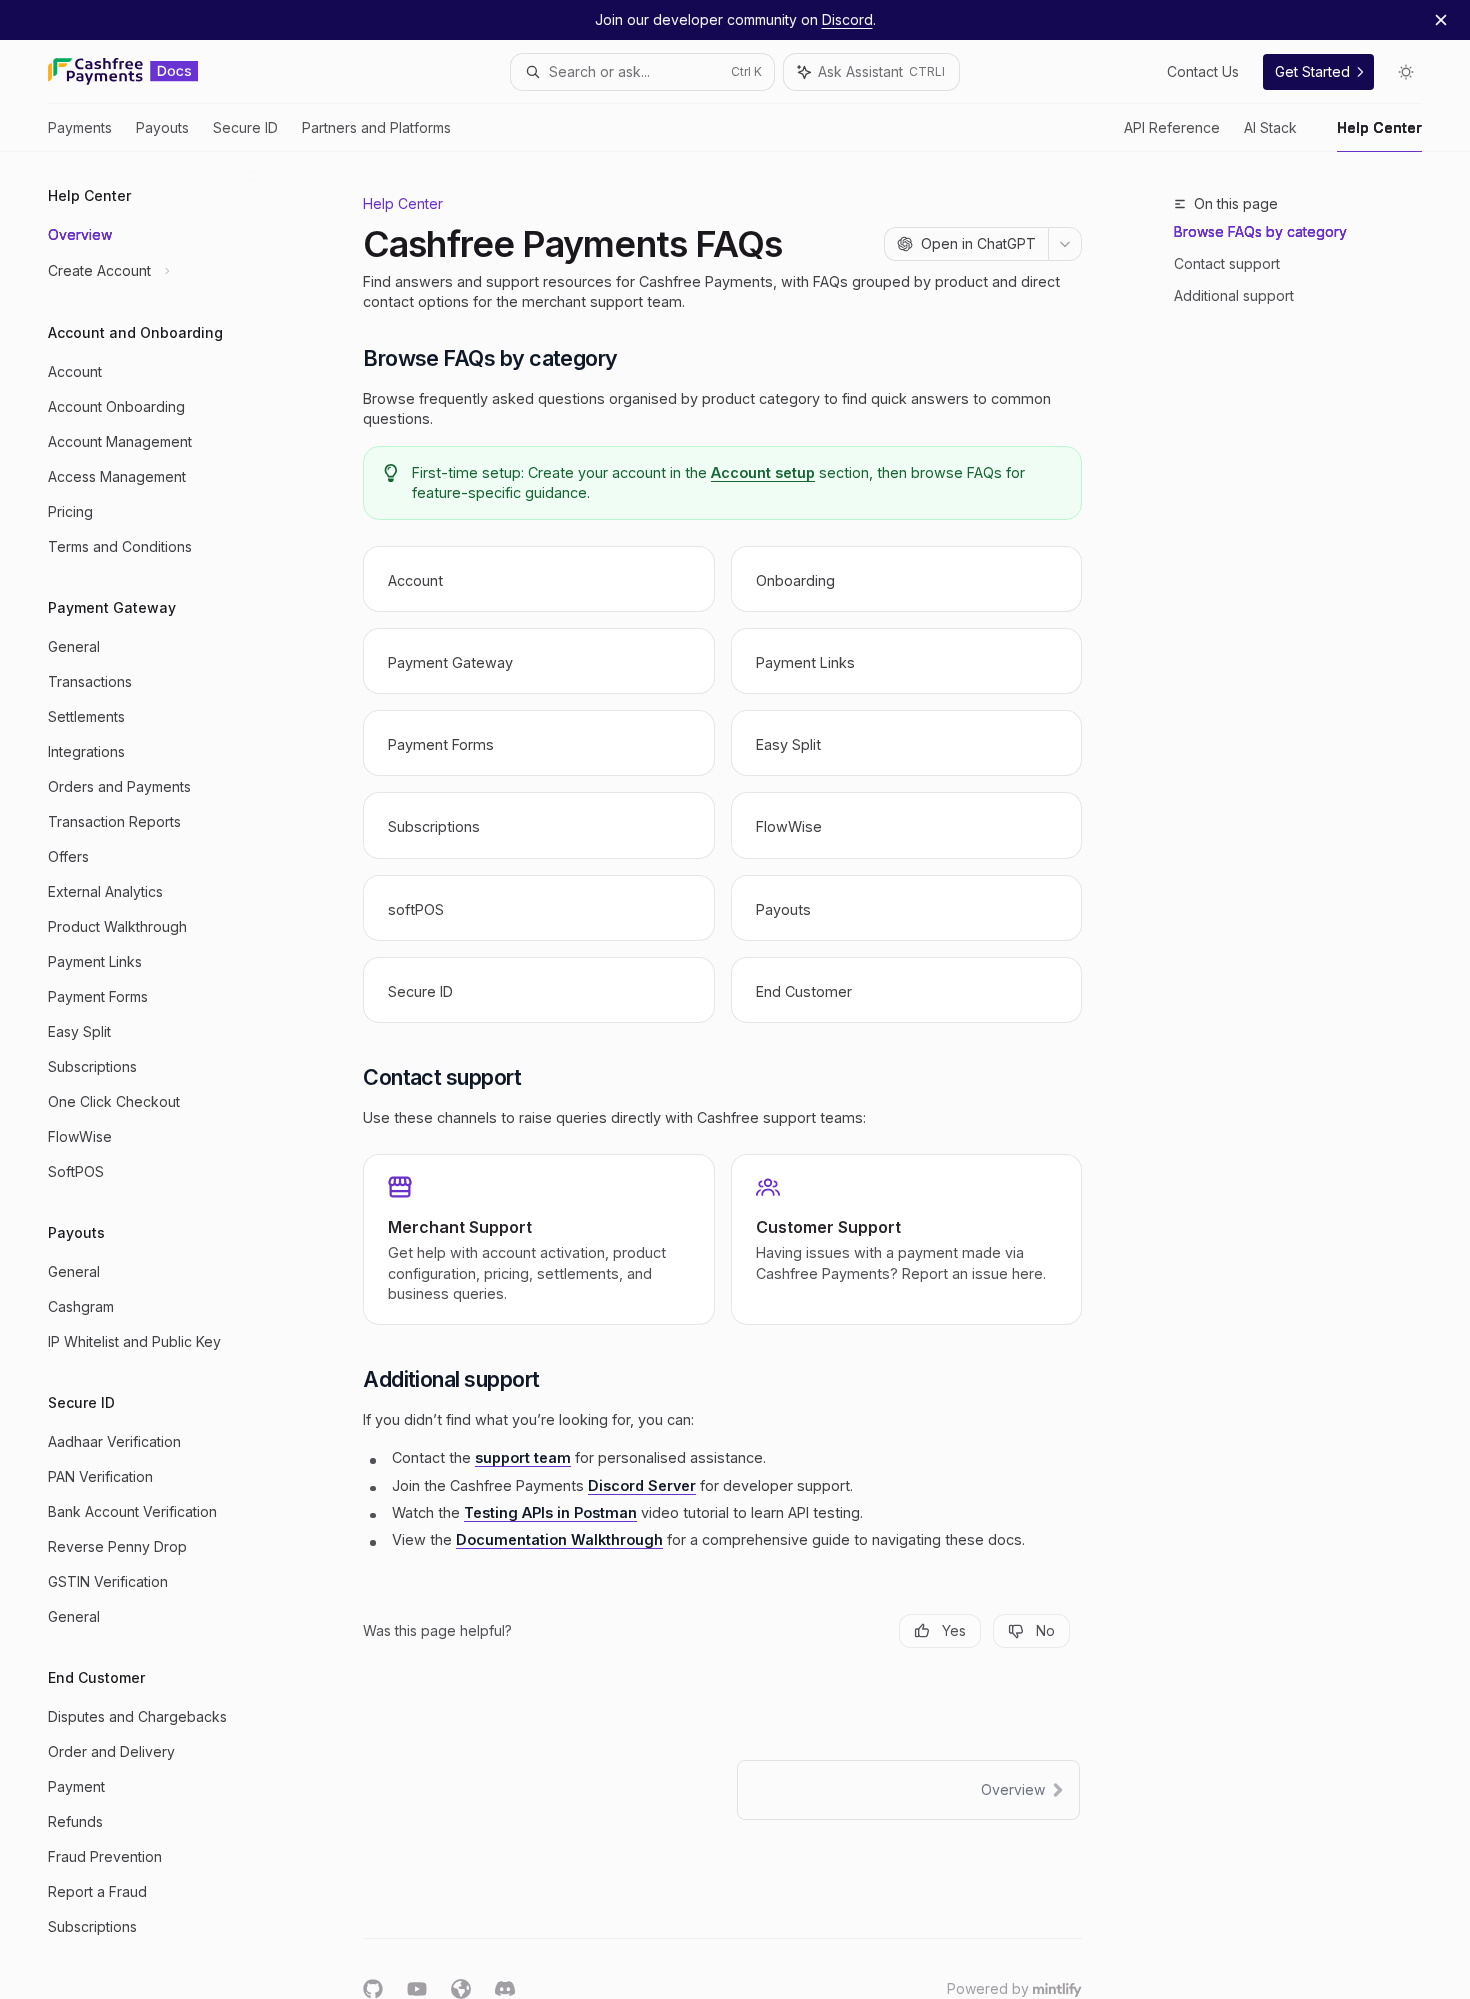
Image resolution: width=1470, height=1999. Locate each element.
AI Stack (1270, 127)
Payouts (162, 127)
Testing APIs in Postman (550, 1512)
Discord (847, 19)
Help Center (1379, 127)
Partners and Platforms (376, 127)
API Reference (1172, 127)
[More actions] (1065, 244)
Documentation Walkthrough (559, 1539)
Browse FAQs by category (1260, 231)
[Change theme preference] (1406, 72)
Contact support (1227, 263)
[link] (538, 579)
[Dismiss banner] (1441, 20)
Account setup (763, 472)
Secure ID (245, 127)
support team (523, 1457)
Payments (80, 127)
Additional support (1234, 295)
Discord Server (642, 1485)
